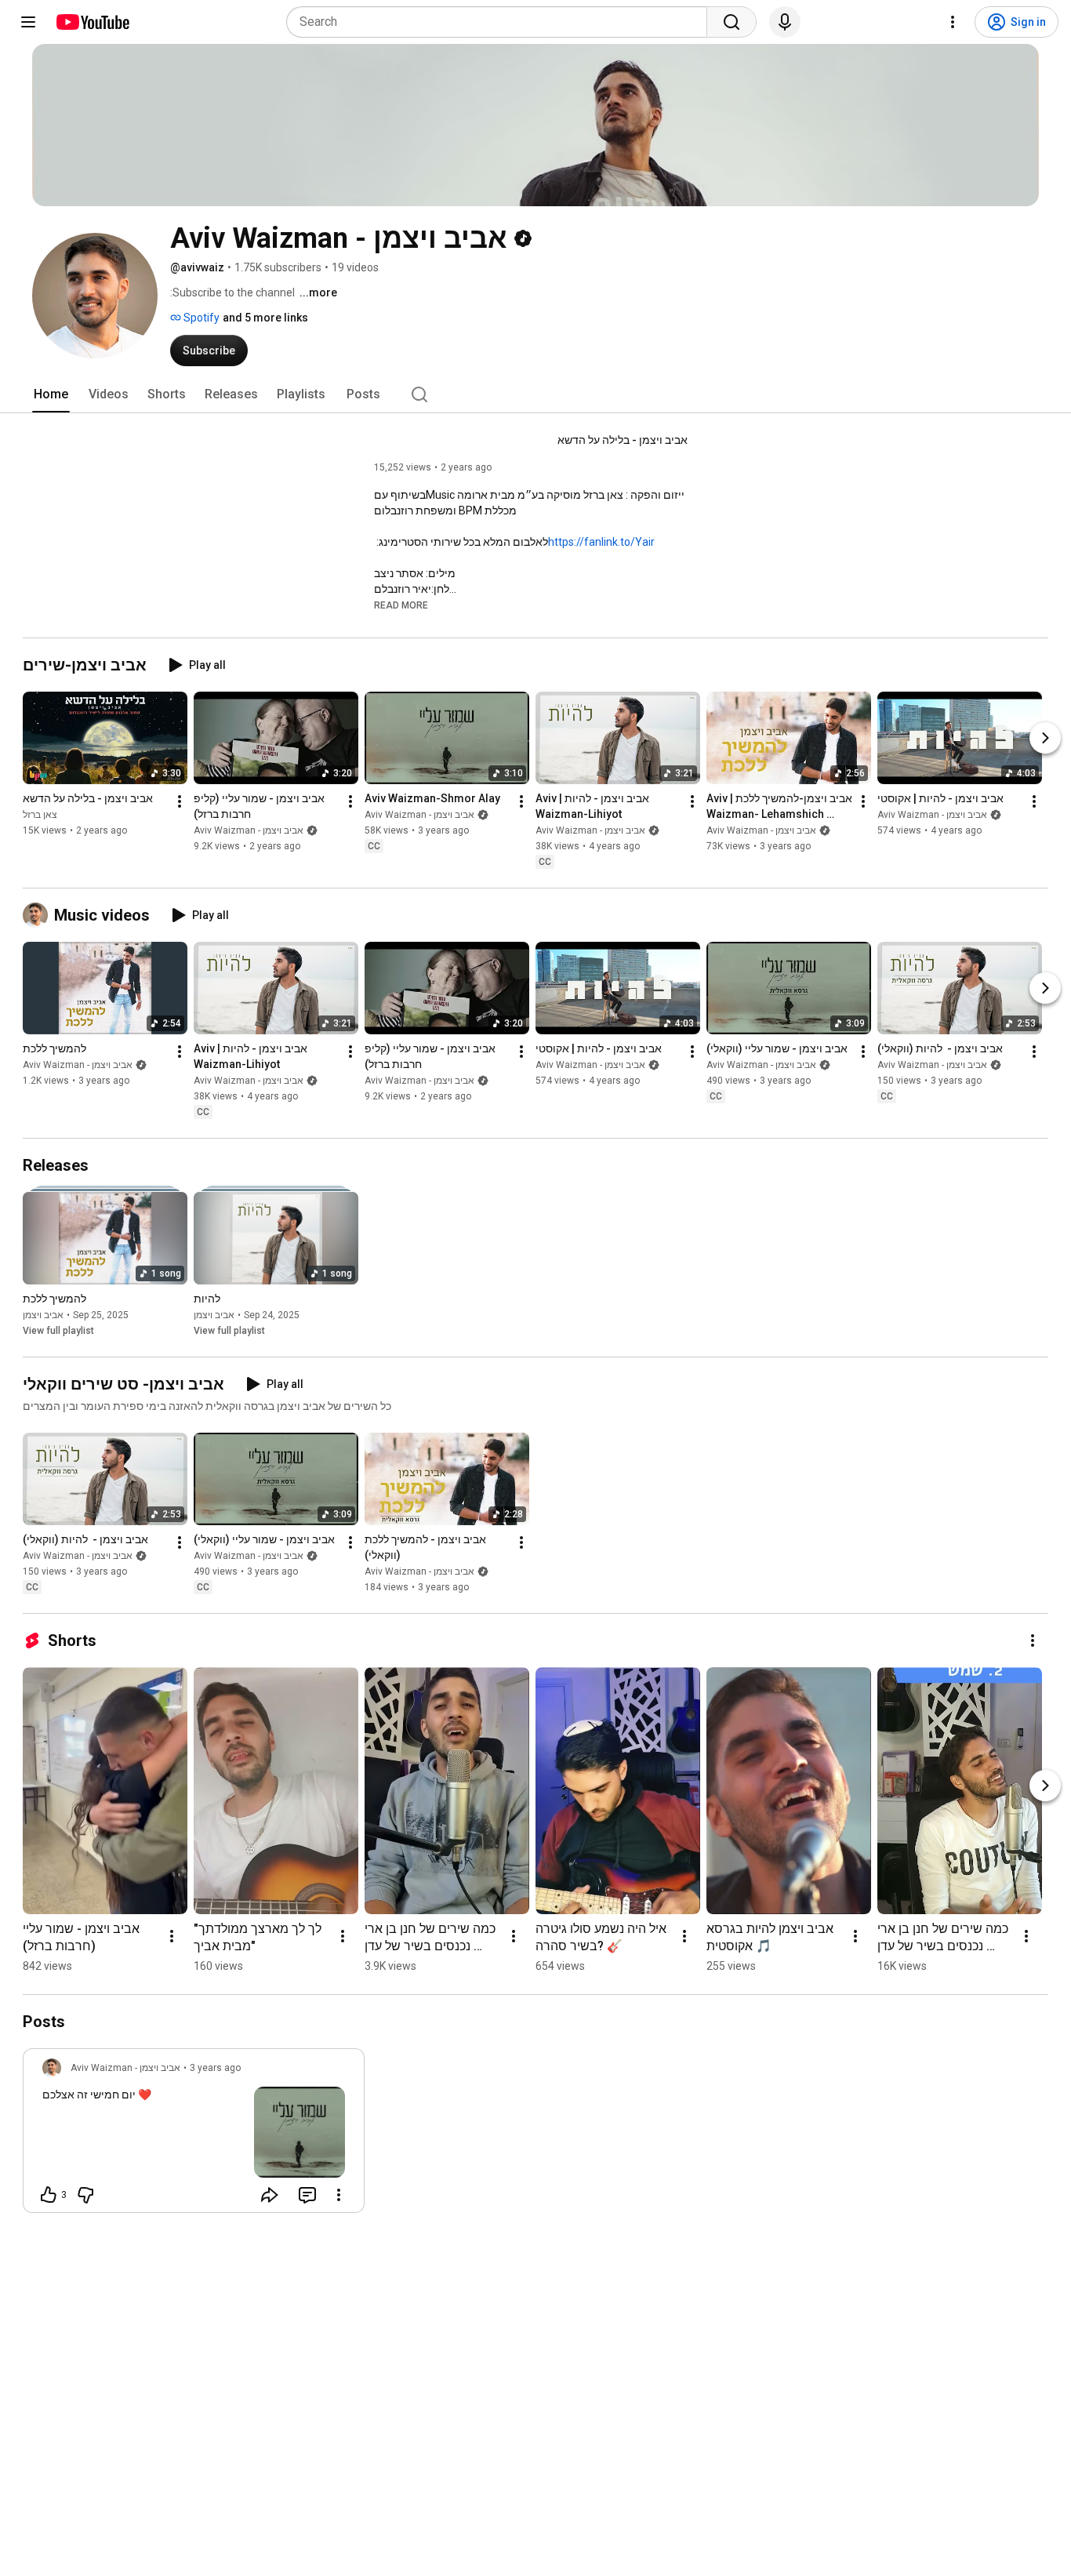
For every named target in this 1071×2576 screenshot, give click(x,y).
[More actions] (180, 801)
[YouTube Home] (92, 22)
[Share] (270, 2195)
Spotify (200, 318)
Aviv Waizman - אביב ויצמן (249, 830)
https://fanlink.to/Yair (601, 542)
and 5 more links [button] (265, 318)
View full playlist (58, 1331)
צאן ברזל (40, 815)
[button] (401, 605)
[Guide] (28, 22)
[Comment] (307, 2195)
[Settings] (953, 22)
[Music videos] (38, 915)
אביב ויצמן (43, 1315)
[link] (194, 2135)
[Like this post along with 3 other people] (49, 2195)
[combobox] (501, 22)
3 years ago (215, 2068)
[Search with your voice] (785, 22)
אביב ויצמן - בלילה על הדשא (623, 440)
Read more (401, 605)
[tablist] (535, 394)
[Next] (1045, 738)
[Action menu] (339, 2195)
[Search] (732, 22)
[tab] (51, 394)
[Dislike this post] (85, 2195)
